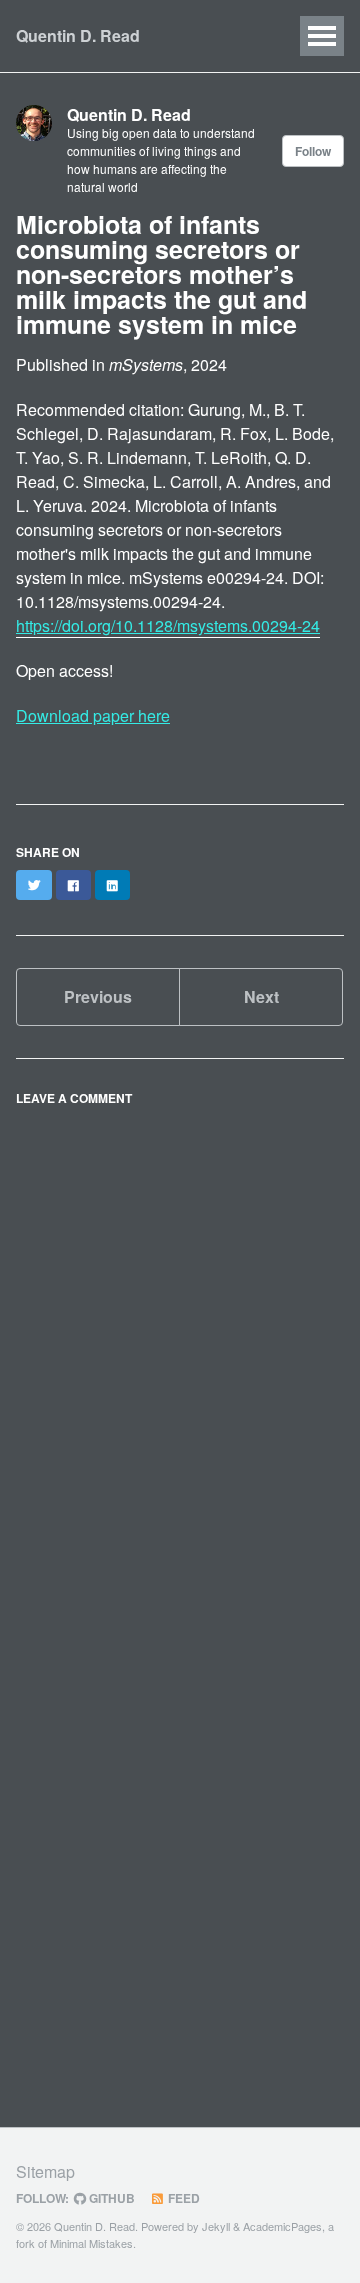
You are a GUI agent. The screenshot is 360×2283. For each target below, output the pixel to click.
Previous (98, 996)
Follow (313, 151)
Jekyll (216, 2226)
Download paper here (93, 715)
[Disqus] (180, 1365)
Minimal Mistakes (91, 2243)
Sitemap (45, 2171)
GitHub (110, 2198)
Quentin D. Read (78, 35)
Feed (182, 2198)
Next (261, 996)
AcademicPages (282, 2226)
